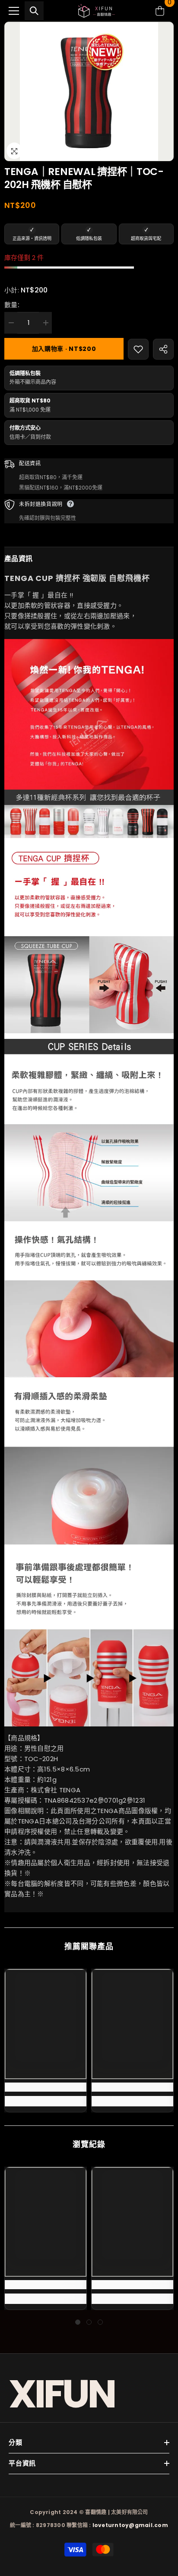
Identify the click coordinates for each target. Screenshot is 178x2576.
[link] (46, 2087)
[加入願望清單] (138, 349)
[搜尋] (34, 11)
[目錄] (14, 11)
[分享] (163, 349)
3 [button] (100, 2322)
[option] (89, 91)
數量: (12, 305)
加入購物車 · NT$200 (64, 349)
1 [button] (78, 2322)
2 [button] (89, 2322)
